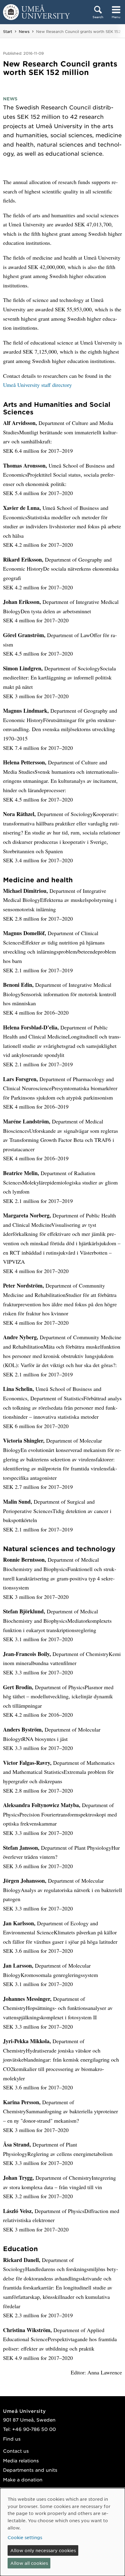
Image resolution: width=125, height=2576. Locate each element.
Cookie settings (25, 2537)
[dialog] (62, 2532)
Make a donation (23, 2479)
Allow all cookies (29, 2563)
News (24, 31)
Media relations (21, 2460)
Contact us (16, 2451)
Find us (12, 2439)
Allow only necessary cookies (43, 2550)
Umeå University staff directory (37, 385)
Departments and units (30, 2470)
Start (8, 31)
